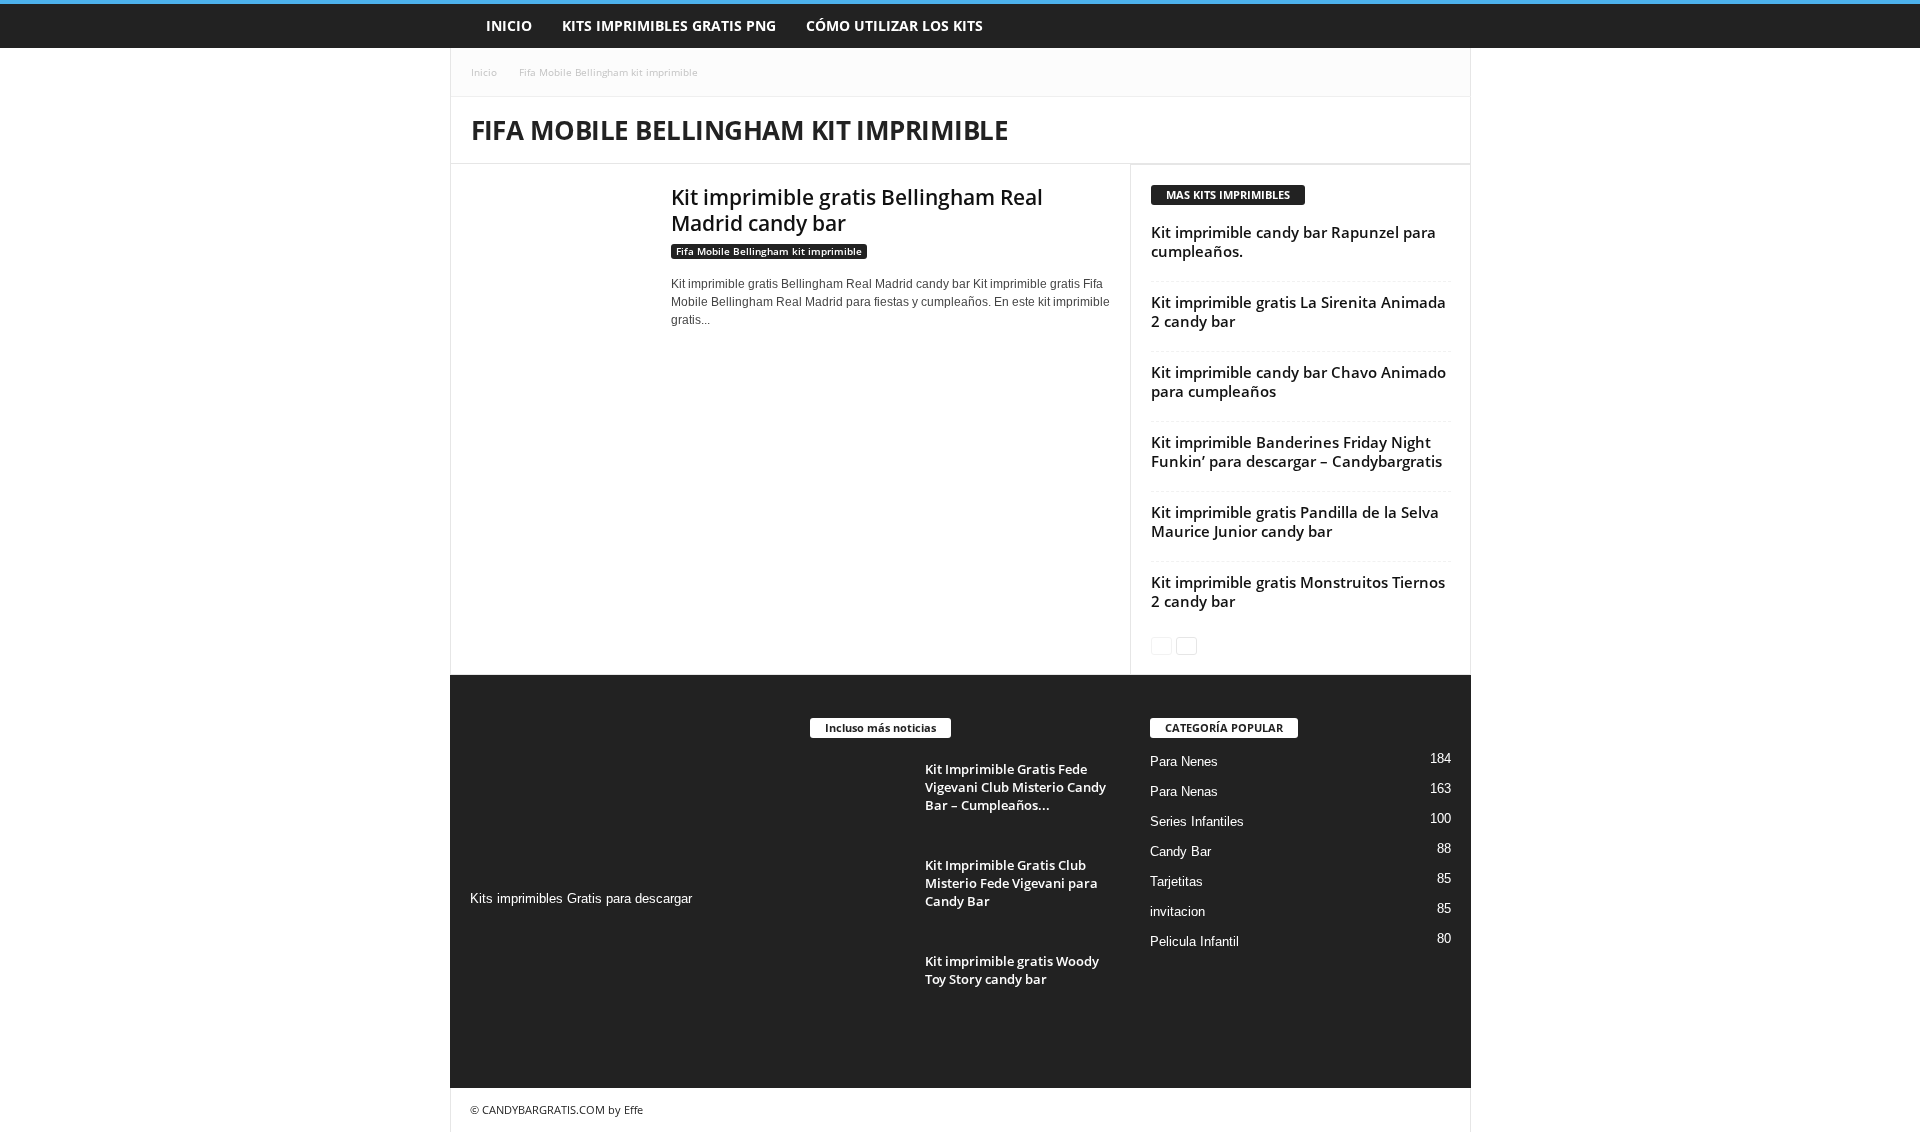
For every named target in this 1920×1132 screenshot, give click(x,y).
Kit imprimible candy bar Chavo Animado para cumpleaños (1298, 381)
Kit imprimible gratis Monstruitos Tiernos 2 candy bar (1298, 591)
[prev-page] (1161, 644)
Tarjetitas (1176, 881)
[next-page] (1186, 644)
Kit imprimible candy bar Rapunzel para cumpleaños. (1293, 241)
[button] (1441, 26)
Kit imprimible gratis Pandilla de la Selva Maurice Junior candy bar (1295, 521)
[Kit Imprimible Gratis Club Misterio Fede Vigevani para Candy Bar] (860, 893)
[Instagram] (488, 937)
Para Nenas (1184, 791)
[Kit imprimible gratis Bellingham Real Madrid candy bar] (561, 251)
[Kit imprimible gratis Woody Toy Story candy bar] (860, 989)
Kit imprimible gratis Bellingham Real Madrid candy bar (857, 210)
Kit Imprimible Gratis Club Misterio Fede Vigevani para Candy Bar (1011, 883)
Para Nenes (1184, 761)
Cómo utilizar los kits (894, 25)
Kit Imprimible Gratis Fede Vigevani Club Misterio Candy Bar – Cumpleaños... (1015, 787)
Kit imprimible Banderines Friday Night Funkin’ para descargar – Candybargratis (1296, 451)
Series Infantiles (1197, 821)
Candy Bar (1180, 851)
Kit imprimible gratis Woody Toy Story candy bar (1012, 970)
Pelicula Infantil (1194, 941)
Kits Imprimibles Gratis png (669, 25)
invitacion (1177, 911)
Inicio (509, 25)
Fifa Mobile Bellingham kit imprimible (769, 251)
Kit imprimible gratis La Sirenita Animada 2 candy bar (1298, 311)
